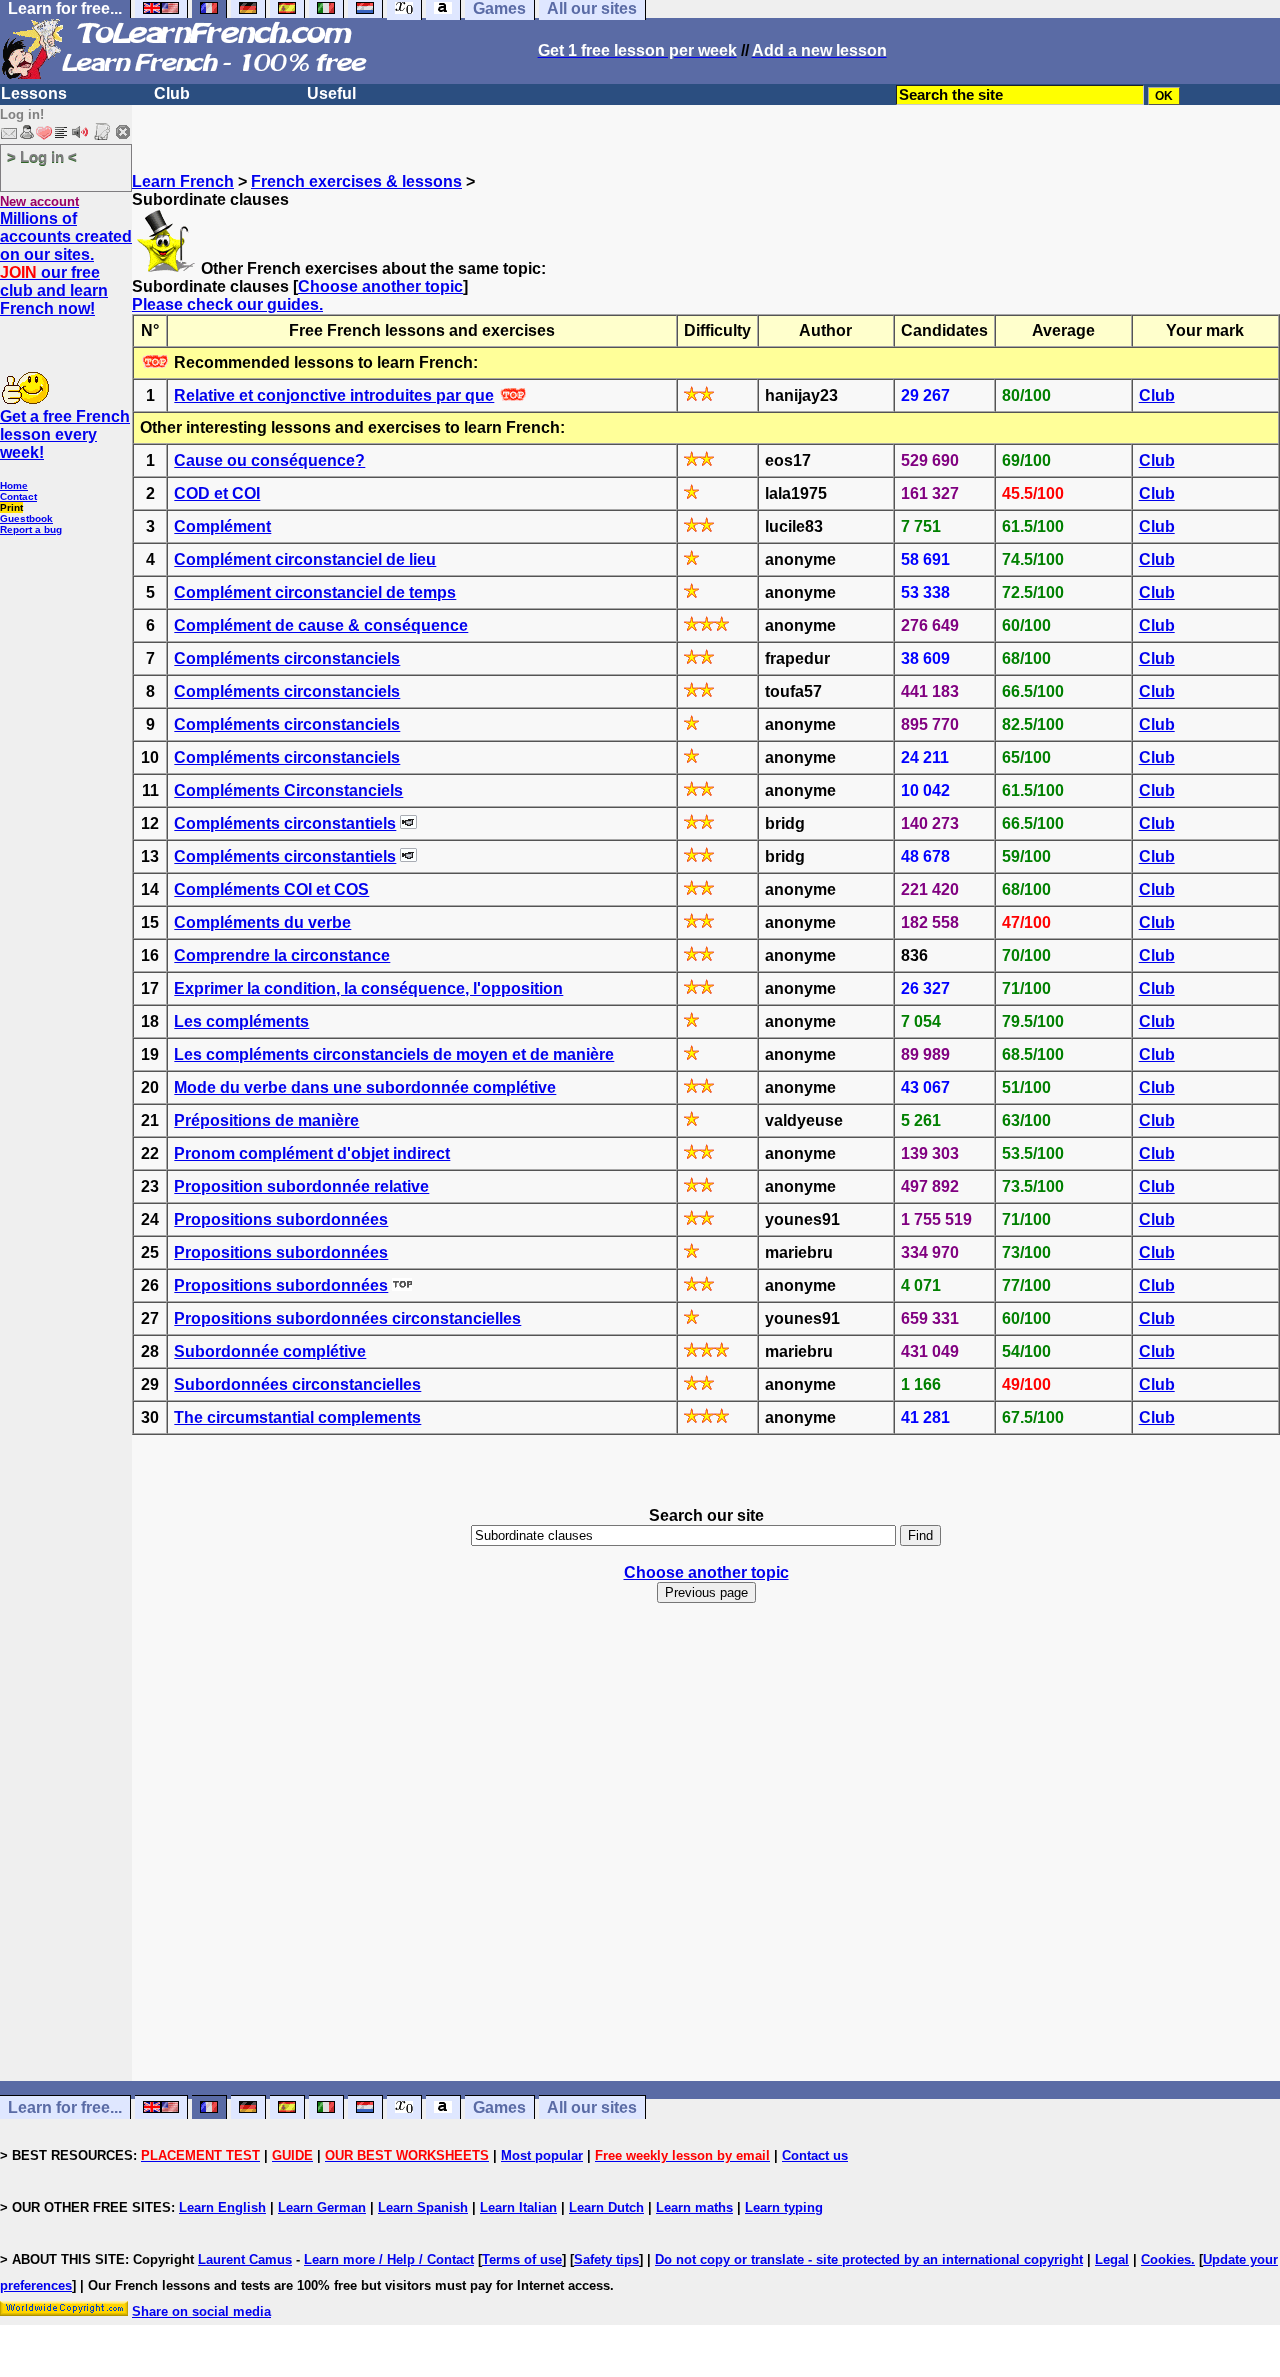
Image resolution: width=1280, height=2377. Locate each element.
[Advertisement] (706, 1887)
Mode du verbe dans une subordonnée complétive (365, 1087)
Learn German (322, 2207)
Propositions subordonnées (281, 1219)
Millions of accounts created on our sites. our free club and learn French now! (66, 263)
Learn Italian (518, 2207)
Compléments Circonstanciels (288, 790)
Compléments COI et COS (271, 889)
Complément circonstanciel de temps (315, 592)
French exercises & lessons (356, 181)
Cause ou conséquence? (269, 460)
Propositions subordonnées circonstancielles (347, 1318)
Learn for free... (65, 2107)
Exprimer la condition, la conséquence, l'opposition (368, 988)
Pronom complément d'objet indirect (312, 1153)
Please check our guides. (227, 304)
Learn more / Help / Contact (389, 2259)
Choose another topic (380, 286)
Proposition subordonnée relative (301, 1186)
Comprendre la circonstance (282, 955)
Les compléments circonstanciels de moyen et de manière (394, 1054)
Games (499, 2107)
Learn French (183, 181)
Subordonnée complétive (270, 1351)
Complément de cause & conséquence (321, 625)
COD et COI (217, 493)
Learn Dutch (606, 2207)
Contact (18, 496)
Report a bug (31, 529)
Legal (1112, 2259)
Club (172, 93)
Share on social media (201, 2311)
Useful (331, 93)
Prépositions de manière (266, 1120)
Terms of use (522, 2259)
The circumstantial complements (297, 1417)
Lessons (34, 93)
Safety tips (606, 2259)
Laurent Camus (245, 2259)
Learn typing (784, 2207)
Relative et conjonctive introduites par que (334, 395)
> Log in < (42, 156)
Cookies (1166, 2259)
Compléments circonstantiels (285, 823)
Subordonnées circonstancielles (297, 1384)
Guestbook (26, 518)
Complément (222, 526)
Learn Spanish (423, 2207)
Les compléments (241, 1021)
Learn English (222, 2207)
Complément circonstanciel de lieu (305, 559)
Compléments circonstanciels (287, 658)
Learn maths (694, 2207)
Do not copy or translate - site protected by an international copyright (869, 2259)
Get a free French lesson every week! (65, 434)
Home (14, 485)
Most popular (542, 2155)
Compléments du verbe (262, 922)
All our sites (592, 2107)
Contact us (815, 2155)
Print (11, 507)
